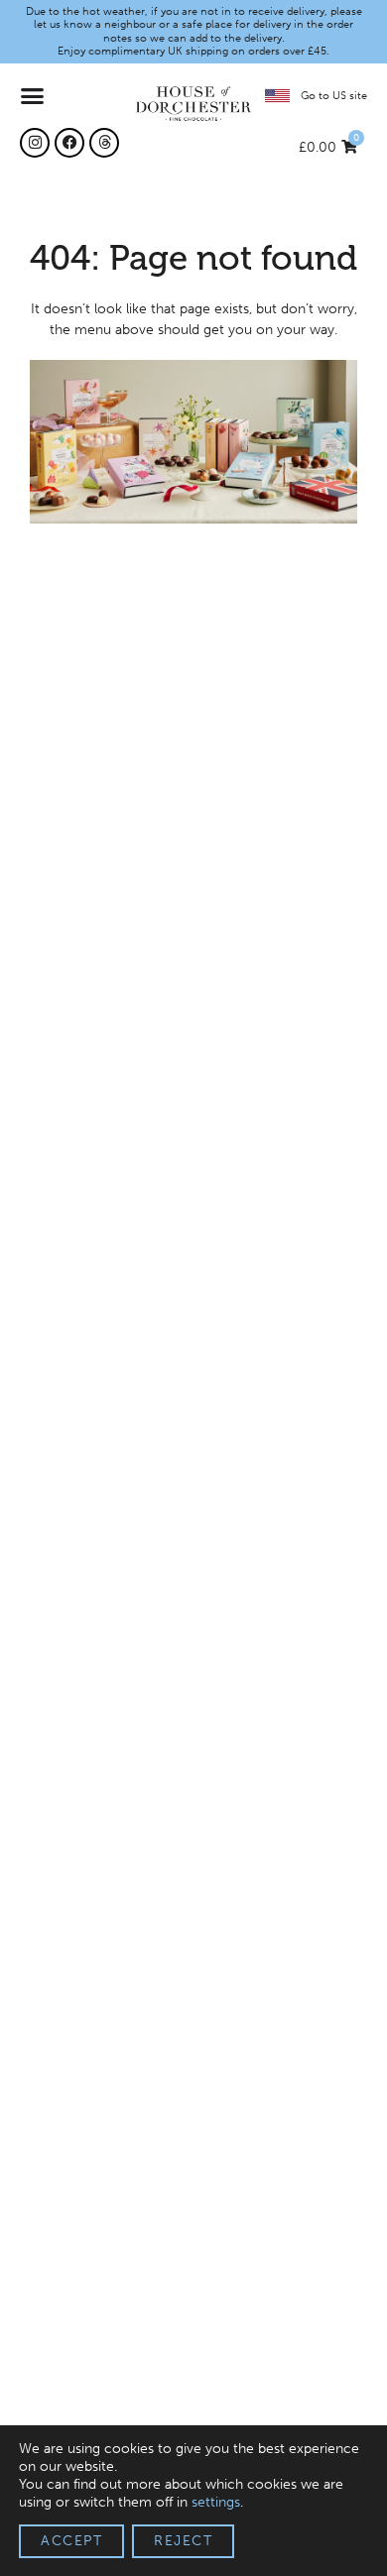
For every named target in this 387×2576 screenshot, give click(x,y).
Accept (71, 2541)
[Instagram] (35, 143)
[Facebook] (69, 143)
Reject (183, 2541)
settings (216, 2502)
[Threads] (104, 143)
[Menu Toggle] (33, 96)
